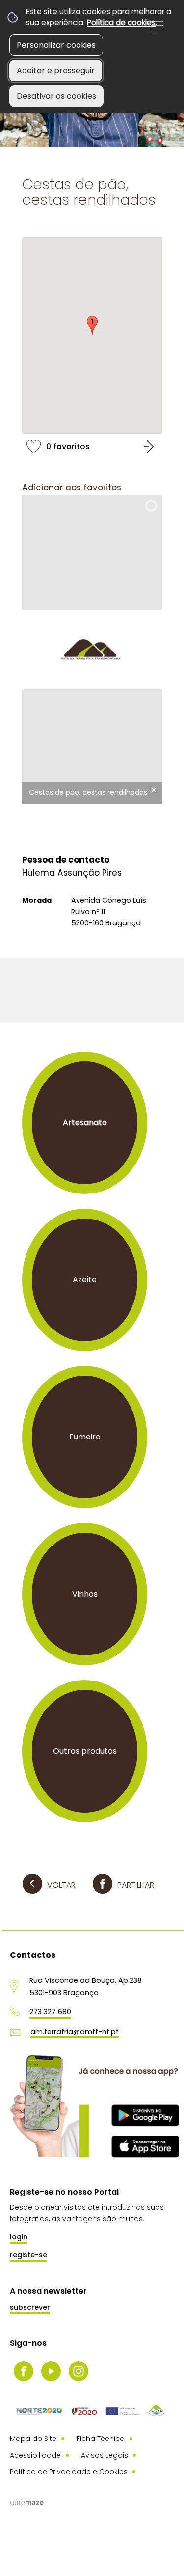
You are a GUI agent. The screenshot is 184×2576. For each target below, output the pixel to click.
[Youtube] (51, 2371)
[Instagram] (79, 2371)
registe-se (28, 2255)
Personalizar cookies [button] (56, 45)
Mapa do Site (33, 2439)
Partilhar (136, 1885)
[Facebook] (24, 2371)
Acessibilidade (35, 2455)
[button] (92, 325)
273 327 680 (50, 2012)
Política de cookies (121, 22)
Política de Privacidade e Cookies (69, 2472)
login (19, 2237)
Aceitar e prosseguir (56, 70)
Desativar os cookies (56, 96)
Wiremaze (27, 2503)
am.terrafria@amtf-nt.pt (75, 2032)
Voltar (61, 1885)
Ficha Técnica (101, 2439)
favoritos (92, 446)
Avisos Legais (105, 2455)
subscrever (30, 2307)
